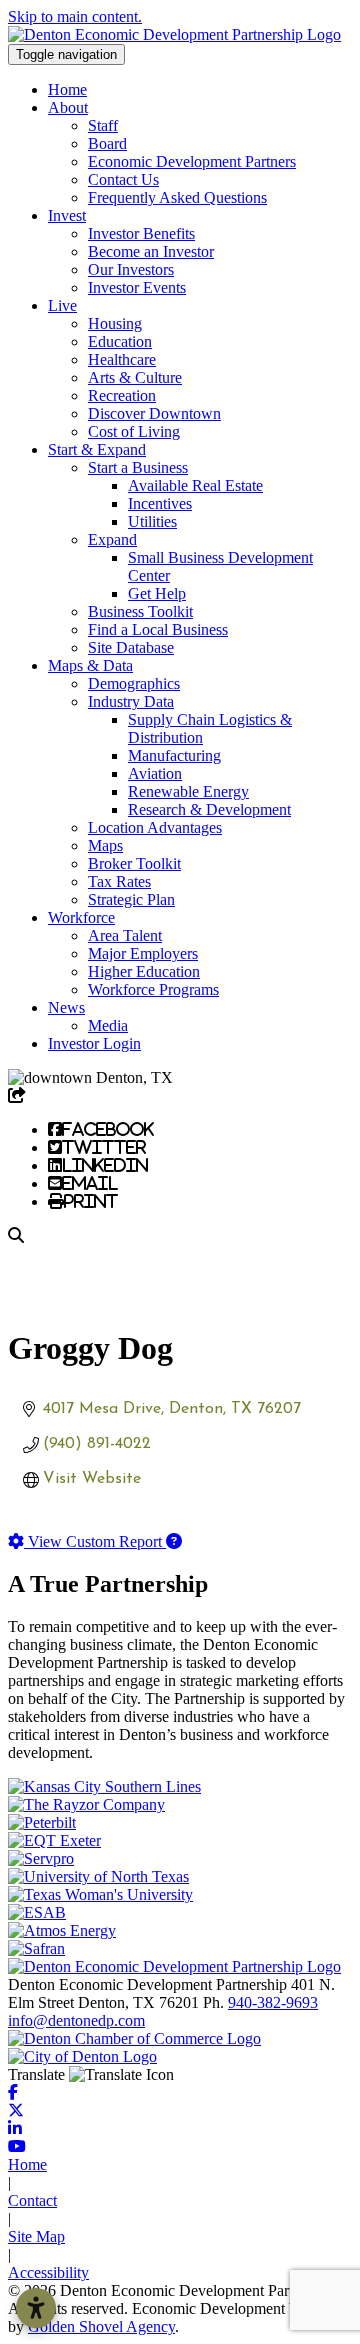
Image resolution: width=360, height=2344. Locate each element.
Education (120, 341)
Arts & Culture (135, 377)
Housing (115, 323)
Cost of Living (134, 431)
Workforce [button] (81, 917)
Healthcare (122, 359)
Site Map (36, 2236)
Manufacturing (174, 755)
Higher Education (144, 971)
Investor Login (94, 1043)
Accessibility (48, 2272)
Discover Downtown (154, 413)
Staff (103, 125)
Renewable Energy (188, 791)
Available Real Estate (195, 485)
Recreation (122, 395)
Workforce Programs (153, 989)
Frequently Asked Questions (177, 197)
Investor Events (137, 287)
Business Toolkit (140, 611)
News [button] (66, 1007)
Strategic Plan (131, 899)
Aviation (155, 773)
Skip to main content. (75, 16)
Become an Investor (151, 251)
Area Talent (125, 935)
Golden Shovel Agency (101, 2326)
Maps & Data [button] (90, 665)
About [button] (68, 107)
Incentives (160, 503)
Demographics (134, 683)
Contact (32, 2200)
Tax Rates (119, 881)
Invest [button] (67, 215)
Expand (112, 539)
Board (107, 143)
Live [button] (62, 305)
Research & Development (209, 809)
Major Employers (143, 953)
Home (67, 89)
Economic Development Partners (192, 161)
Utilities (152, 521)
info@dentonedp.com (76, 2020)
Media (108, 1025)
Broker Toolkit (134, 863)
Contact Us (123, 179)
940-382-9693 (273, 2002)
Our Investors (131, 269)
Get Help (157, 593)
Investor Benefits (141, 233)
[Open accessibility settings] (36, 2308)
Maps (105, 845)
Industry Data (131, 701)
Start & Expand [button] (97, 449)
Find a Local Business (158, 629)
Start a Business (138, 467)
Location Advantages (155, 827)
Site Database (131, 647)
